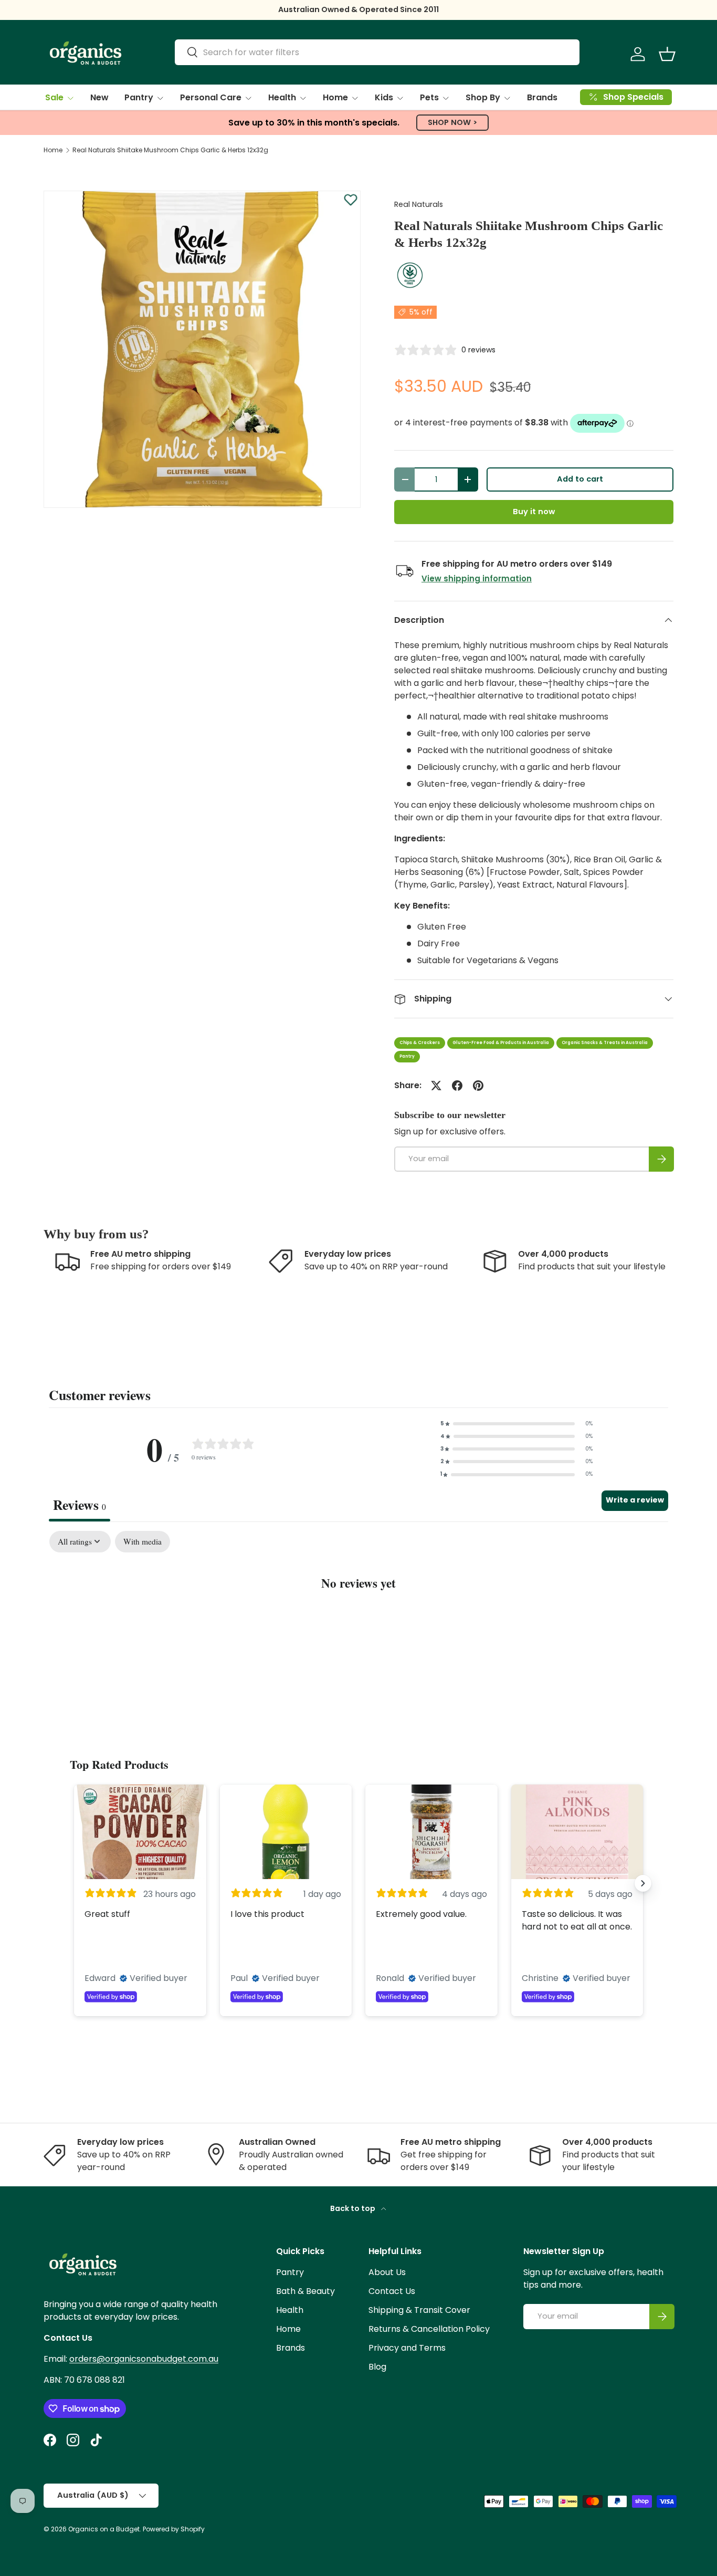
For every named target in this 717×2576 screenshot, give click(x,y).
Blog (377, 2367)
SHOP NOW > (452, 122)
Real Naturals (419, 204)
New (99, 97)
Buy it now (534, 512)
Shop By (483, 97)
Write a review (635, 1500)
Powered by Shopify (174, 2529)
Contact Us (392, 2291)
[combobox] (377, 52)
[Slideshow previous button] (74, 1883)
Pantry (139, 97)
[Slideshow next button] (643, 1883)
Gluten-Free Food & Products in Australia (501, 1043)
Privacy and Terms (407, 2348)
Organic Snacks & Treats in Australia (605, 1043)
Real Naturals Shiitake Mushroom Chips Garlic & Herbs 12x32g (170, 150)
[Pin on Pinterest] (478, 1086)
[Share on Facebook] (457, 1086)
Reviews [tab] (80, 1505)
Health (282, 97)
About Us (387, 2272)
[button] (667, 54)
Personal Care (211, 97)
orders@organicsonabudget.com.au (144, 2359)
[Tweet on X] (436, 1086)
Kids (384, 97)
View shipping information (477, 578)
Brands (542, 97)
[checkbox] (143, 1542)
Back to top (354, 2208)
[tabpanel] (358, 1615)
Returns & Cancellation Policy (429, 2329)
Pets (429, 97)
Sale (54, 97)
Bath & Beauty (305, 2291)
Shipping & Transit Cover (419, 2310)
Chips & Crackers (420, 1043)
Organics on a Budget (104, 2529)
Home (335, 97)
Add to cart (580, 479)
